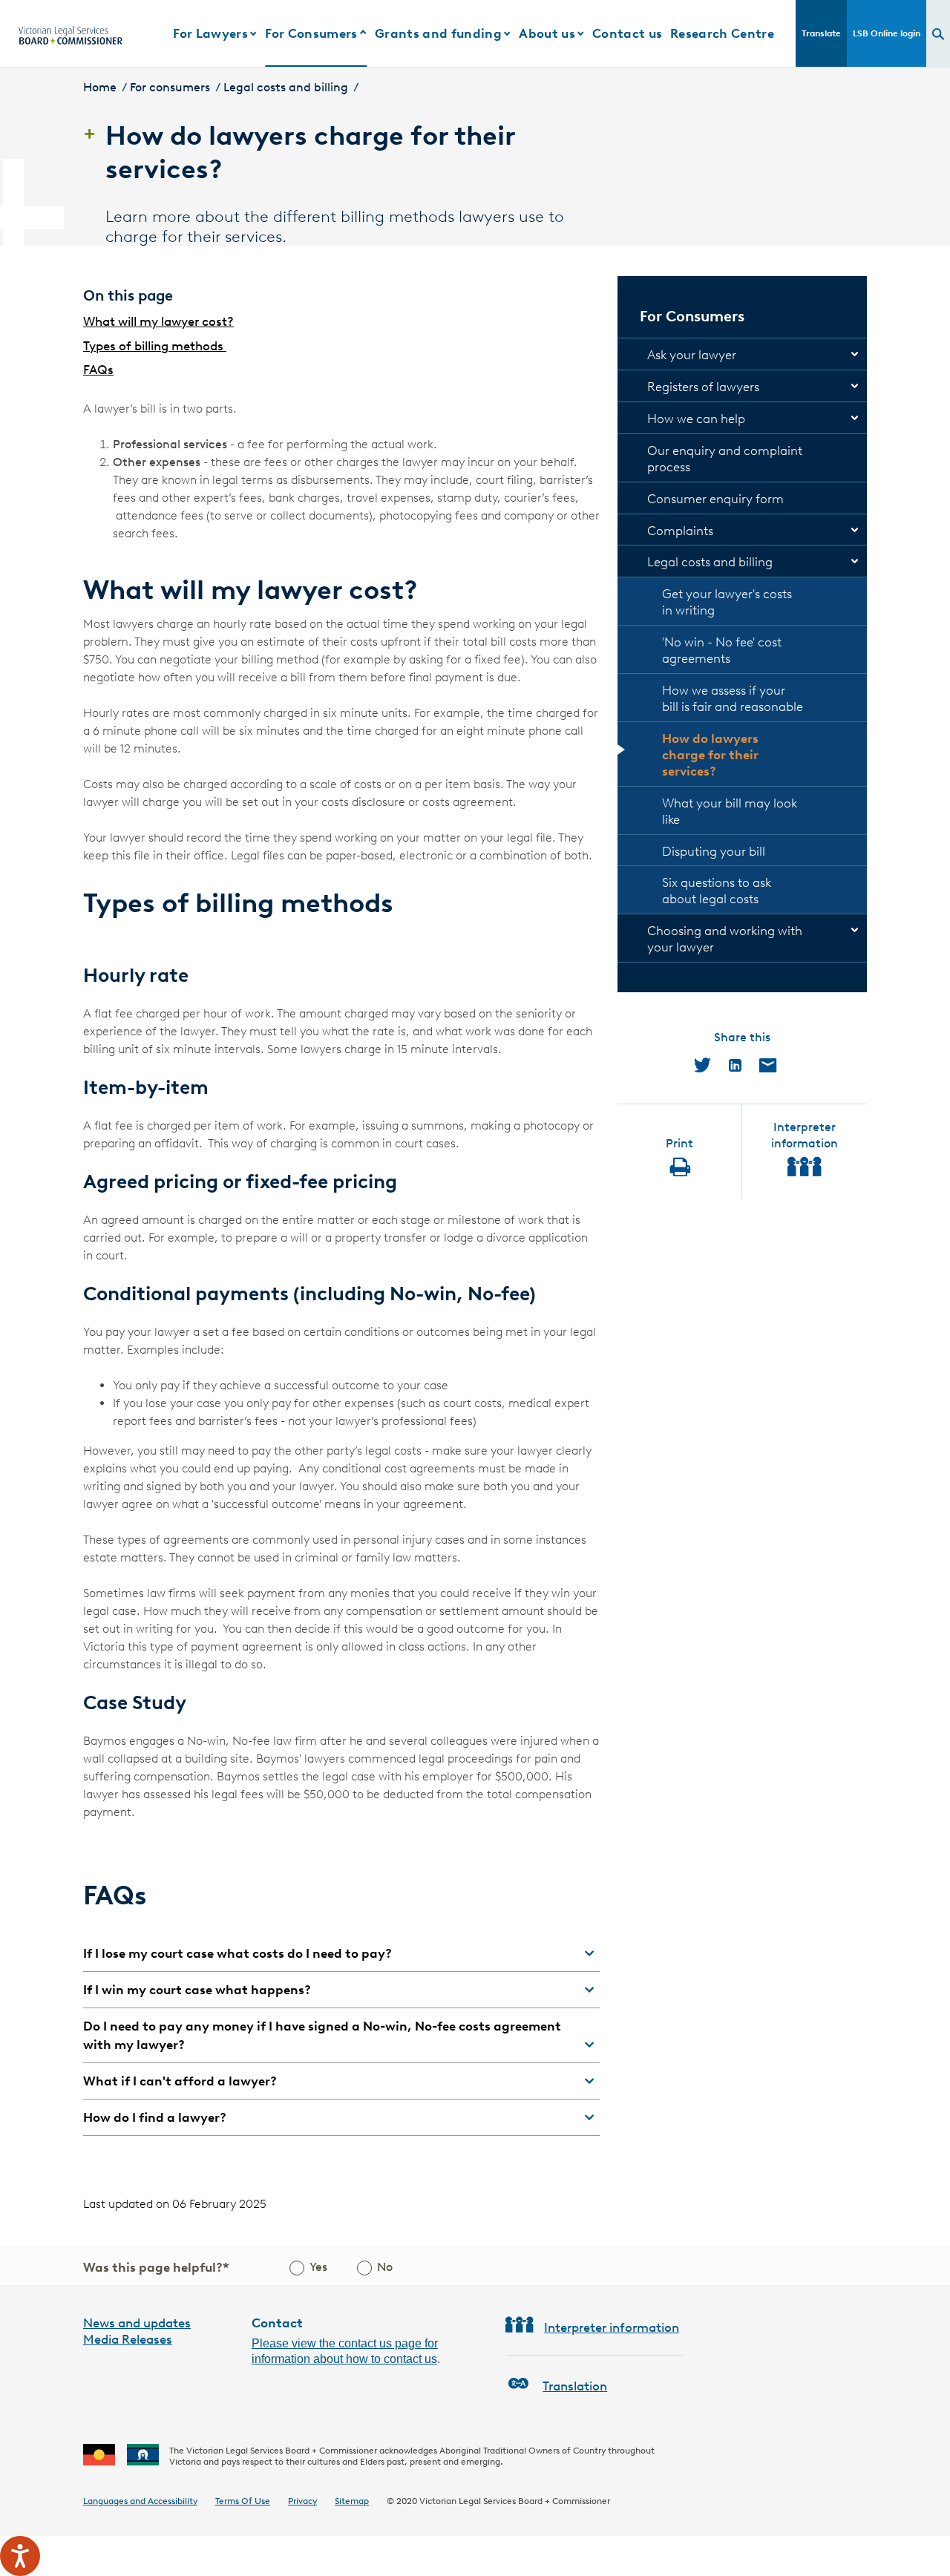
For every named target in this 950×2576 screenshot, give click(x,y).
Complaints (680, 531)
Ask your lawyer (692, 355)
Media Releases (128, 2339)
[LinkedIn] (735, 1065)
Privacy (302, 2501)
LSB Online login (887, 33)
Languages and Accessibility (140, 2501)
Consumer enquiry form (715, 499)
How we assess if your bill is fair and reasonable (733, 698)
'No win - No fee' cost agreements (722, 650)
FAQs (98, 370)
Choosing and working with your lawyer (725, 939)
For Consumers (311, 33)
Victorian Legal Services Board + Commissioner (515, 2501)
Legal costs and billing (286, 87)
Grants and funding (438, 33)
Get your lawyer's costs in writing (727, 602)
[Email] (768, 1065)
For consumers (170, 87)
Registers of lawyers (703, 387)
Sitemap (352, 2501)
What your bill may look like (730, 811)
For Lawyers (210, 33)
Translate (821, 33)
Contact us (627, 33)
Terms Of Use (243, 2501)
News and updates (137, 2323)
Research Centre (722, 33)
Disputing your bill (714, 851)
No (385, 2267)
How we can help (696, 419)
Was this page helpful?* (156, 2267)
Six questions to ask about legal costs (717, 891)
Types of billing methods (155, 346)
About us (547, 33)
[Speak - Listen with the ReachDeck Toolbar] (20, 2556)
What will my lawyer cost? (158, 321)
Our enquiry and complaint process (725, 459)
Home (100, 87)
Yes (318, 2267)
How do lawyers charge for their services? (710, 755)
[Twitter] (702, 1065)
